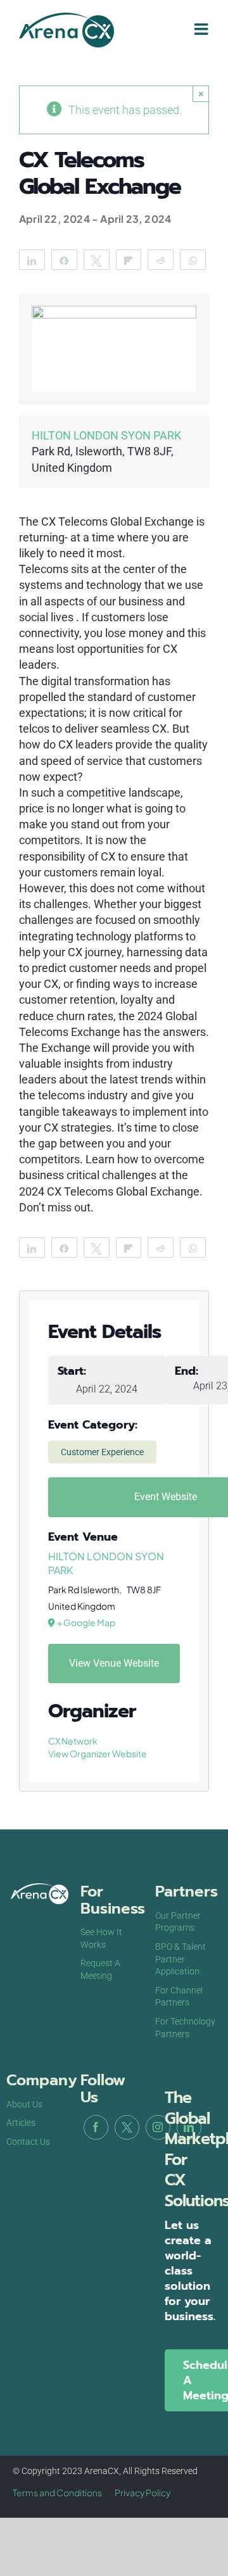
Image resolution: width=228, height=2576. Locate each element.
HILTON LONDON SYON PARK (106, 435)
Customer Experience (102, 1452)
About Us (24, 2104)
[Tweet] (97, 260)
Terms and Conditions (57, 2492)
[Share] (32, 260)
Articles (21, 2123)
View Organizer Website (98, 1753)
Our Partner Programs (178, 1922)
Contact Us (28, 2142)
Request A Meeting (100, 1969)
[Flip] (129, 260)
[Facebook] (96, 2127)
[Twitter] (127, 2127)
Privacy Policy (142, 2492)
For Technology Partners (185, 2028)
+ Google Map (86, 1622)
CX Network (73, 1741)
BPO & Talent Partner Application (180, 1959)
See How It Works (101, 1938)
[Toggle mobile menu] (202, 29)
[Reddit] (161, 260)
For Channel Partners (179, 1997)
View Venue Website (114, 1663)
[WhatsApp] (193, 260)
